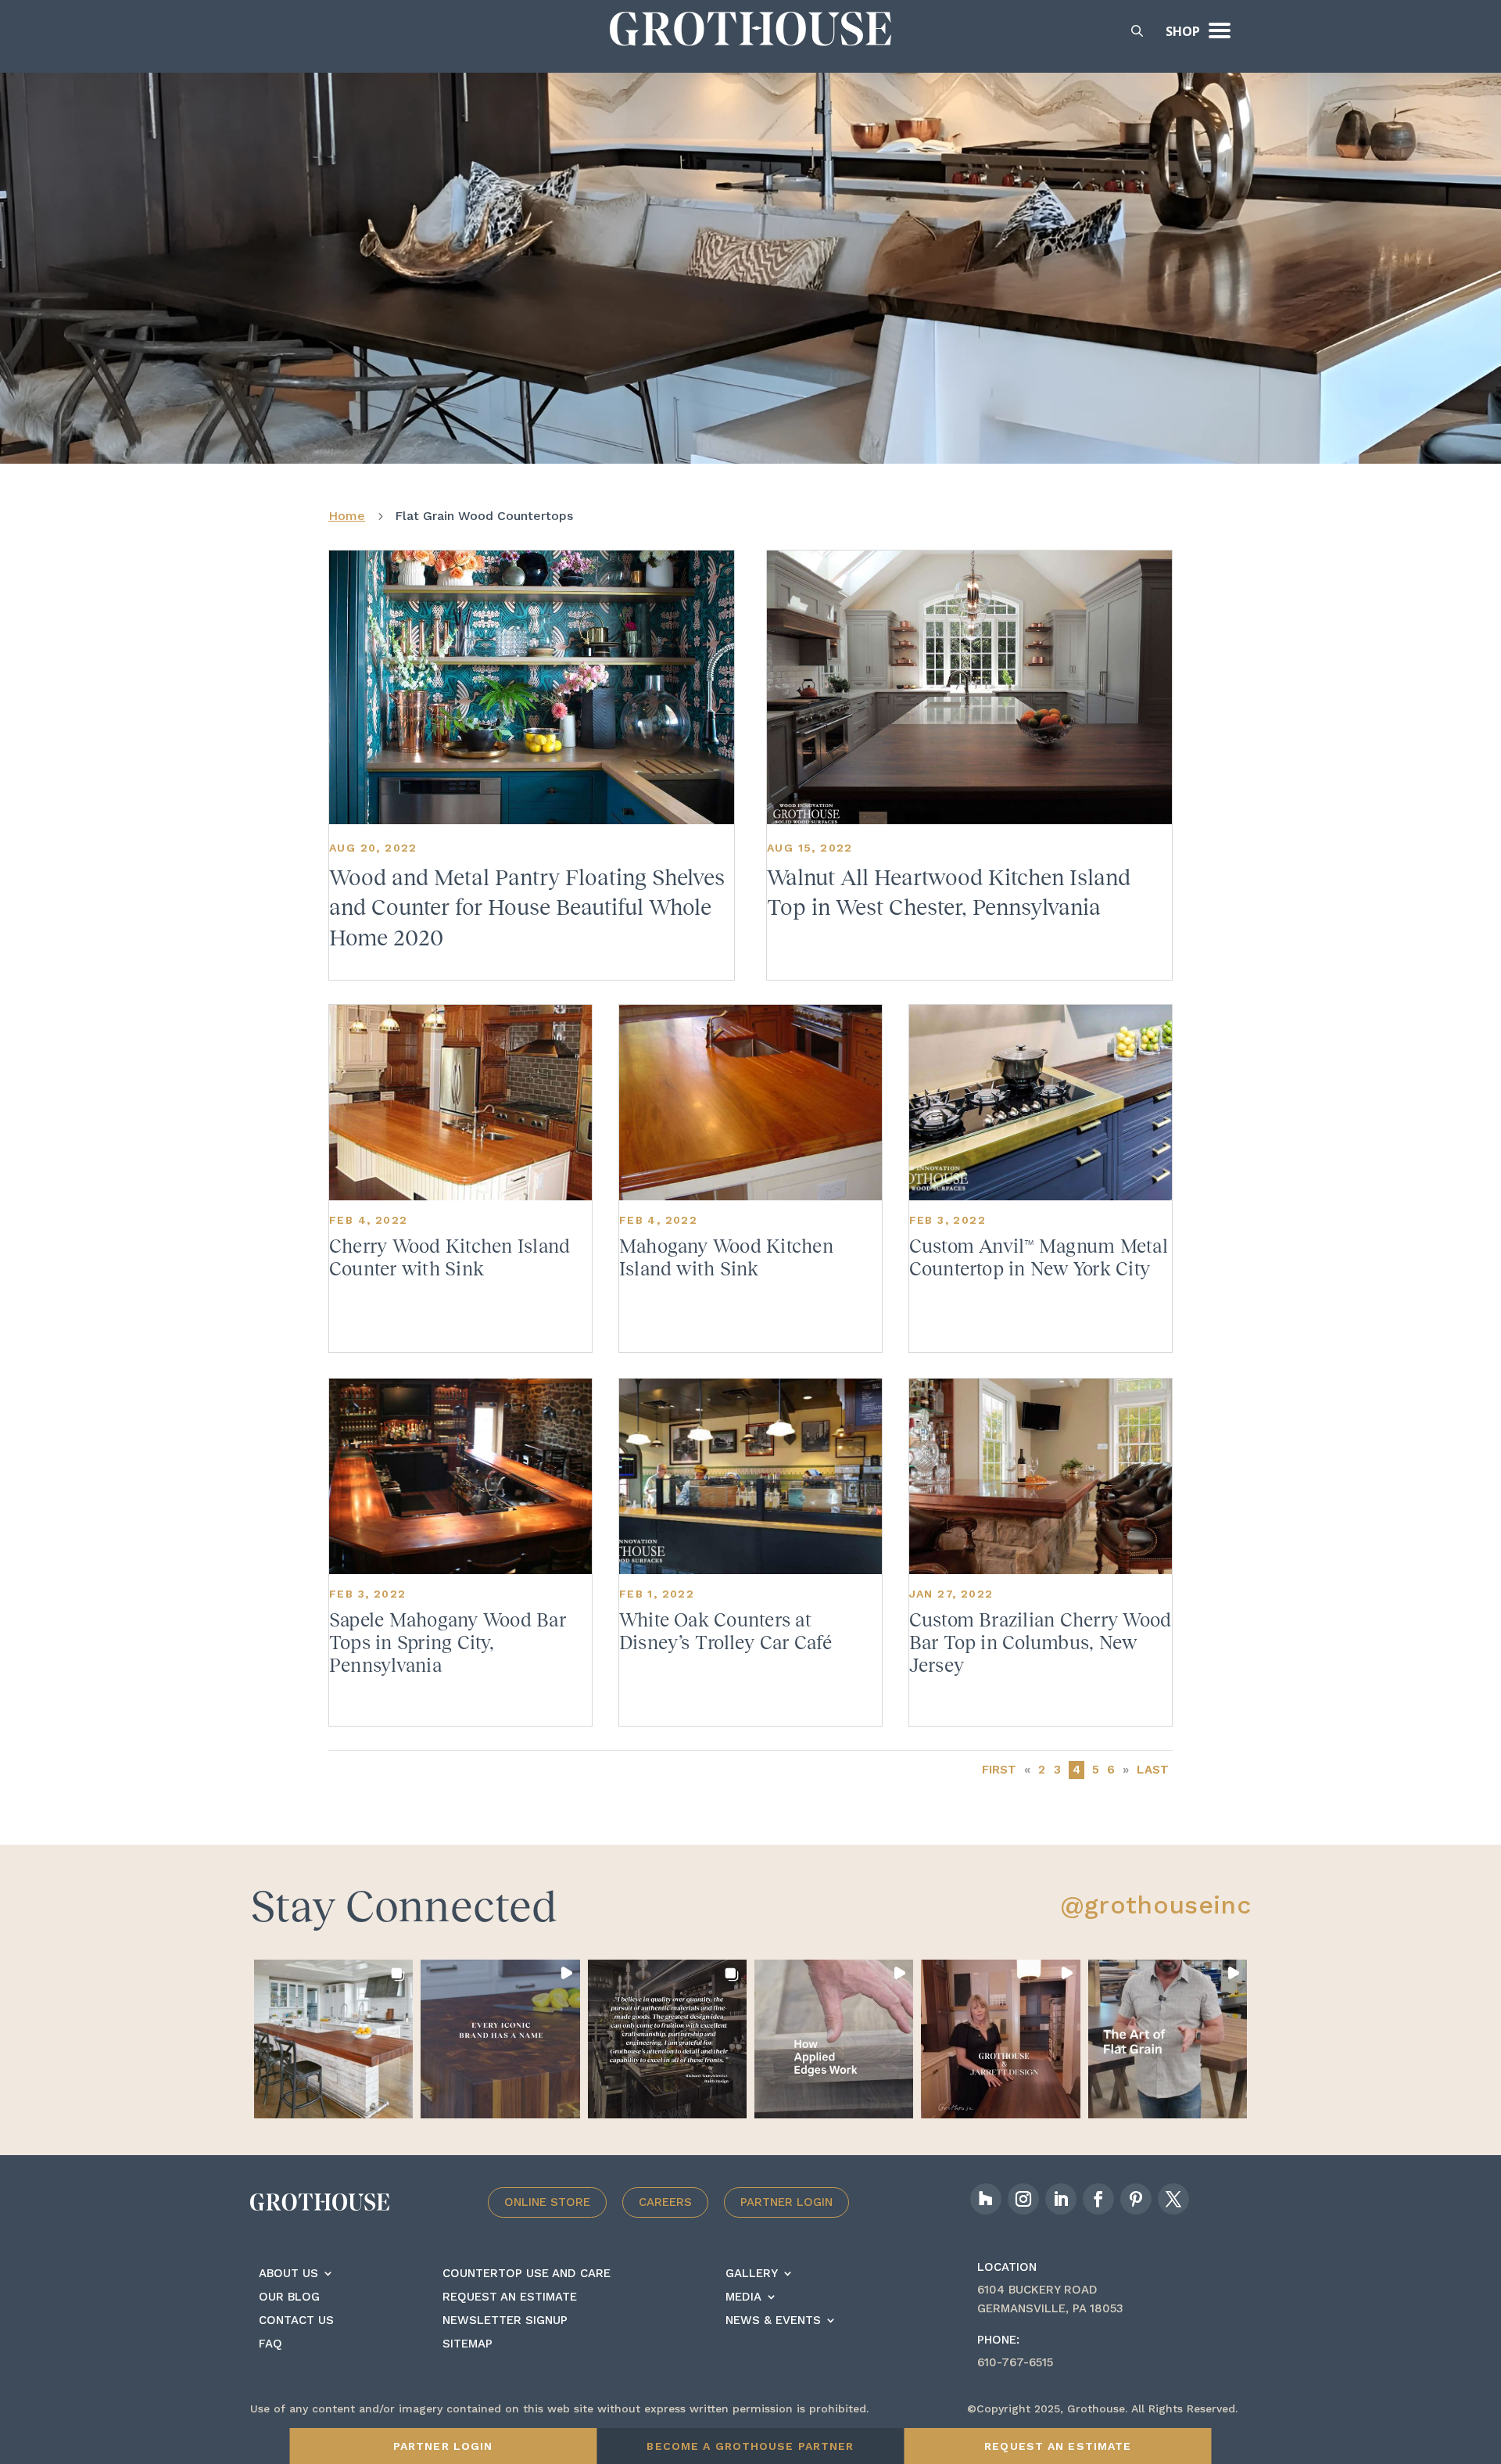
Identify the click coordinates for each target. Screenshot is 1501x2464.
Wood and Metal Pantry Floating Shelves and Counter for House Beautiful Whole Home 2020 (527, 908)
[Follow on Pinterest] (1136, 2199)
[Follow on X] (1173, 2199)
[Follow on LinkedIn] (1061, 2199)
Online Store (547, 2202)
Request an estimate (510, 2297)
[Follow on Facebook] (1098, 2199)
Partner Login (786, 2202)
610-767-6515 (1015, 2362)
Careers (665, 2202)
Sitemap (467, 2344)
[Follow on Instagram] (1023, 2199)
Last (1153, 1770)
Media (743, 2297)
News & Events (773, 2321)
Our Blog (289, 2297)
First (999, 1770)
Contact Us (296, 2321)
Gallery (752, 2274)
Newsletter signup (505, 2321)
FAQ (270, 2344)
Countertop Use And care (527, 2274)
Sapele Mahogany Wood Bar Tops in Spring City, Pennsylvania (448, 1643)
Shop (1183, 31)
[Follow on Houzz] (986, 2199)
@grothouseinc (1155, 1905)
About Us (288, 2274)
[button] (333, 2039)
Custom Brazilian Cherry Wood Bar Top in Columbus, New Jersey (1041, 1643)
